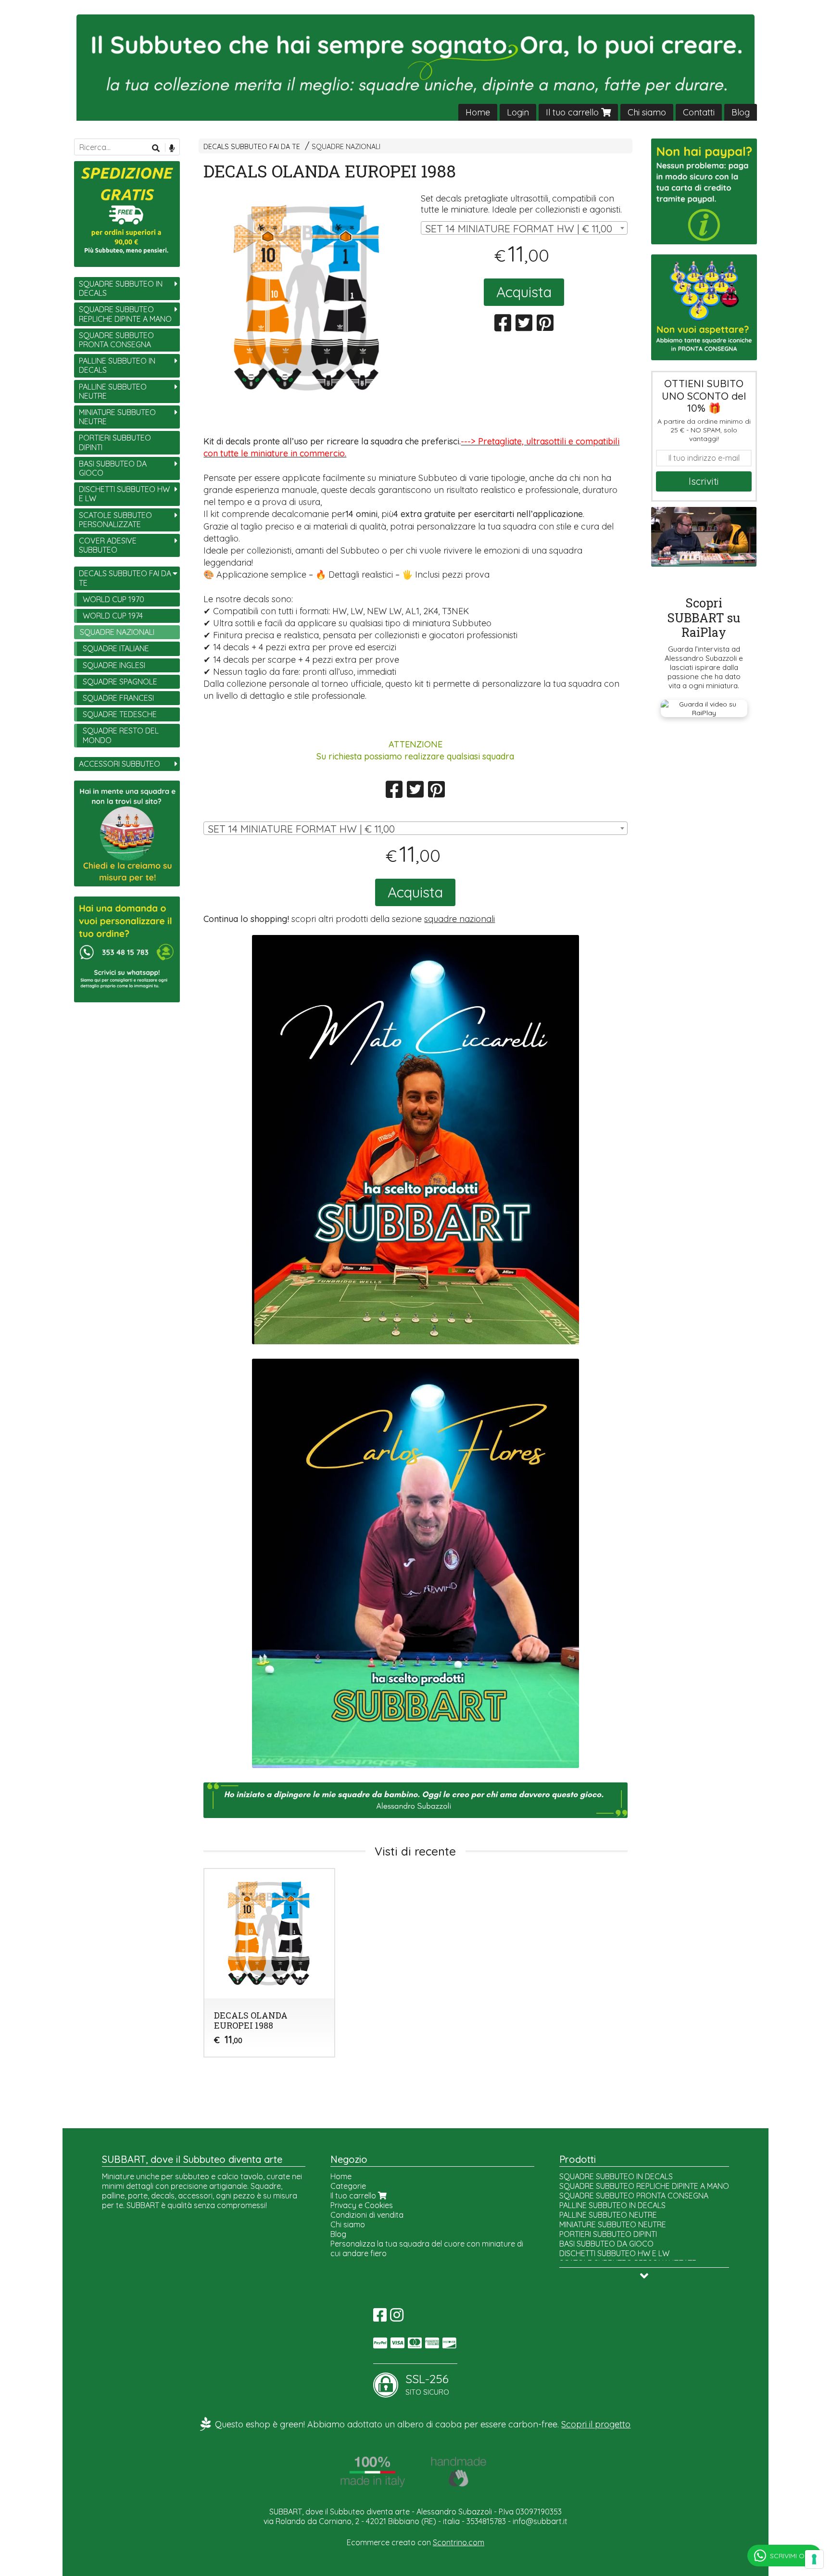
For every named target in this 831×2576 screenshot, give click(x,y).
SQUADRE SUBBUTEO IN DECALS (121, 288)
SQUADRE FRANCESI (118, 698)
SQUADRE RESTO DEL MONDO (121, 735)
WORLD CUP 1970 (113, 599)
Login (518, 112)
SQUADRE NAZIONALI (346, 147)
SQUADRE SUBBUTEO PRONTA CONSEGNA (116, 340)
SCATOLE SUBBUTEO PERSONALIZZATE (115, 520)
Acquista (524, 292)
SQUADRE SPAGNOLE (120, 682)
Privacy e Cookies (362, 2205)
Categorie (348, 2186)
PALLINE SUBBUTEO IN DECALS (117, 365)
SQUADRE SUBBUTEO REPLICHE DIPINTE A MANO (125, 314)
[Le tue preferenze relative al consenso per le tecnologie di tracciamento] (814, 2559)
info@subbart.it (540, 2521)
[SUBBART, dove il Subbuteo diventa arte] (415, 68)
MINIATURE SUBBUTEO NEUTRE (117, 417)
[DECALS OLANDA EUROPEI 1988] (307, 298)
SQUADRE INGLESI (114, 665)
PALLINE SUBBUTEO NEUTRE (113, 391)
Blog (741, 112)
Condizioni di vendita (367, 2215)
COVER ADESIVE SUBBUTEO (108, 545)
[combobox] (524, 228)
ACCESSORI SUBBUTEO (120, 764)
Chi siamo (647, 112)
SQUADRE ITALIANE (116, 648)
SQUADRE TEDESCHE (120, 714)
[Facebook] (380, 2318)
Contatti (699, 112)
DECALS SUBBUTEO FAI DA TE (252, 147)
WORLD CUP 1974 (113, 616)
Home (478, 112)
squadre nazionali (460, 919)
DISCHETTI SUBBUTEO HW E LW (124, 494)
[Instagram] (397, 2318)
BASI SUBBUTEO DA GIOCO (113, 468)
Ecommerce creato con (415, 2542)
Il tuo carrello (573, 112)
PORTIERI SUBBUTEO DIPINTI (115, 442)
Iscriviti (704, 481)
